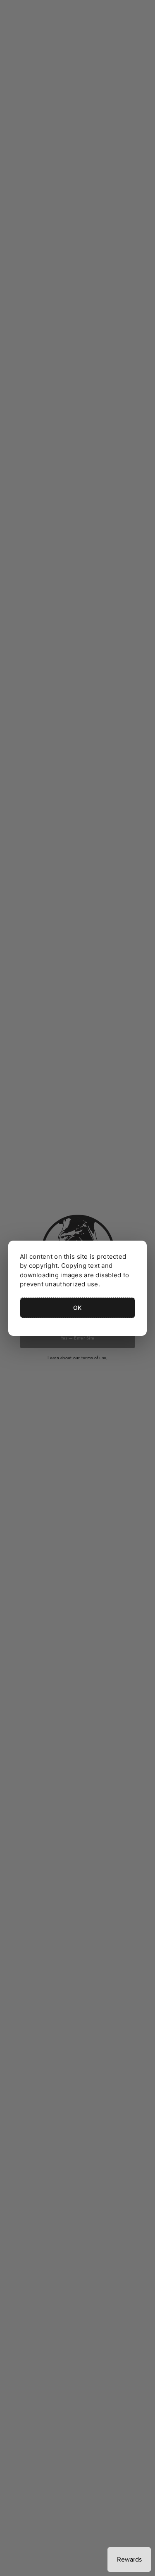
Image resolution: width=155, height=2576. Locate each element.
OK (77, 1308)
